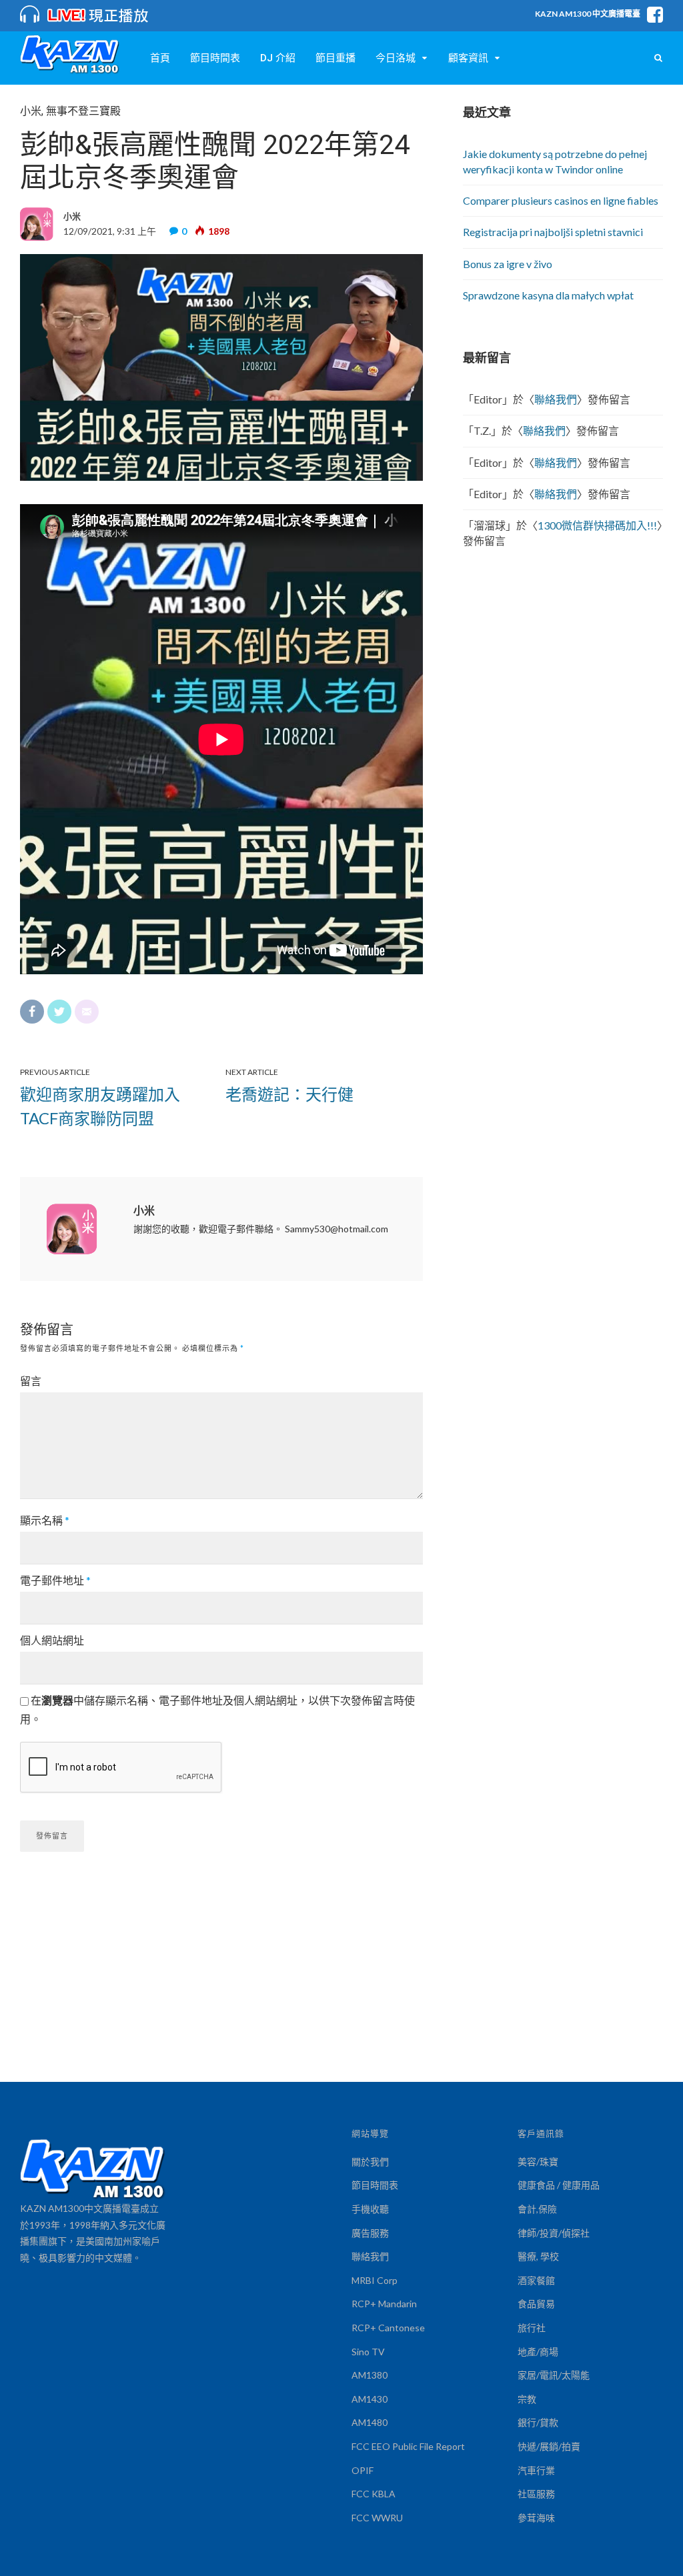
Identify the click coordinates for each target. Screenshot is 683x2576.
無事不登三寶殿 (83, 111)
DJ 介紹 (278, 58)
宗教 (527, 2399)
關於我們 (370, 2162)
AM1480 (370, 2422)
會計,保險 (537, 2209)
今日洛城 (396, 58)
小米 (31, 111)
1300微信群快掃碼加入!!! (597, 525)
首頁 (160, 58)
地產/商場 (538, 2352)
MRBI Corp (375, 2280)
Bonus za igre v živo (508, 264)
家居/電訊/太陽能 (554, 2375)
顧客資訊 (468, 58)
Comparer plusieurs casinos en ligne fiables (561, 200)
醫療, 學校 (538, 2256)
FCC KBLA (374, 2494)
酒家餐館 (536, 2280)
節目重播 (335, 58)
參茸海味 (536, 2518)
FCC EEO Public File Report (408, 2446)
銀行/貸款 (538, 2422)
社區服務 (536, 2494)
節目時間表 (215, 58)
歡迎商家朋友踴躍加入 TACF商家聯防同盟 (100, 1106)
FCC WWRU (377, 2518)
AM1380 (370, 2375)
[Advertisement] (341, 1982)
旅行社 (532, 2328)
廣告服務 (370, 2233)
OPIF (363, 2470)
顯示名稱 (45, 1520)
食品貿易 (536, 2304)
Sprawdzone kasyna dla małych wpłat (548, 295)
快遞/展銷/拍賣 (549, 2446)
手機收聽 (370, 2209)
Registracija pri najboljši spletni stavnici (553, 232)
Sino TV (368, 2352)
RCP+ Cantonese (388, 2328)
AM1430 (370, 2399)
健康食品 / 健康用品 (559, 2185)
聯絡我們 (556, 399)
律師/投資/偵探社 (554, 2233)
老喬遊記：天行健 (289, 1094)
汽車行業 (536, 2470)
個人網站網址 (52, 1640)
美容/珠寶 (538, 2162)
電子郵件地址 (55, 1580)
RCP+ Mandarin (384, 2304)
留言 (31, 1381)
